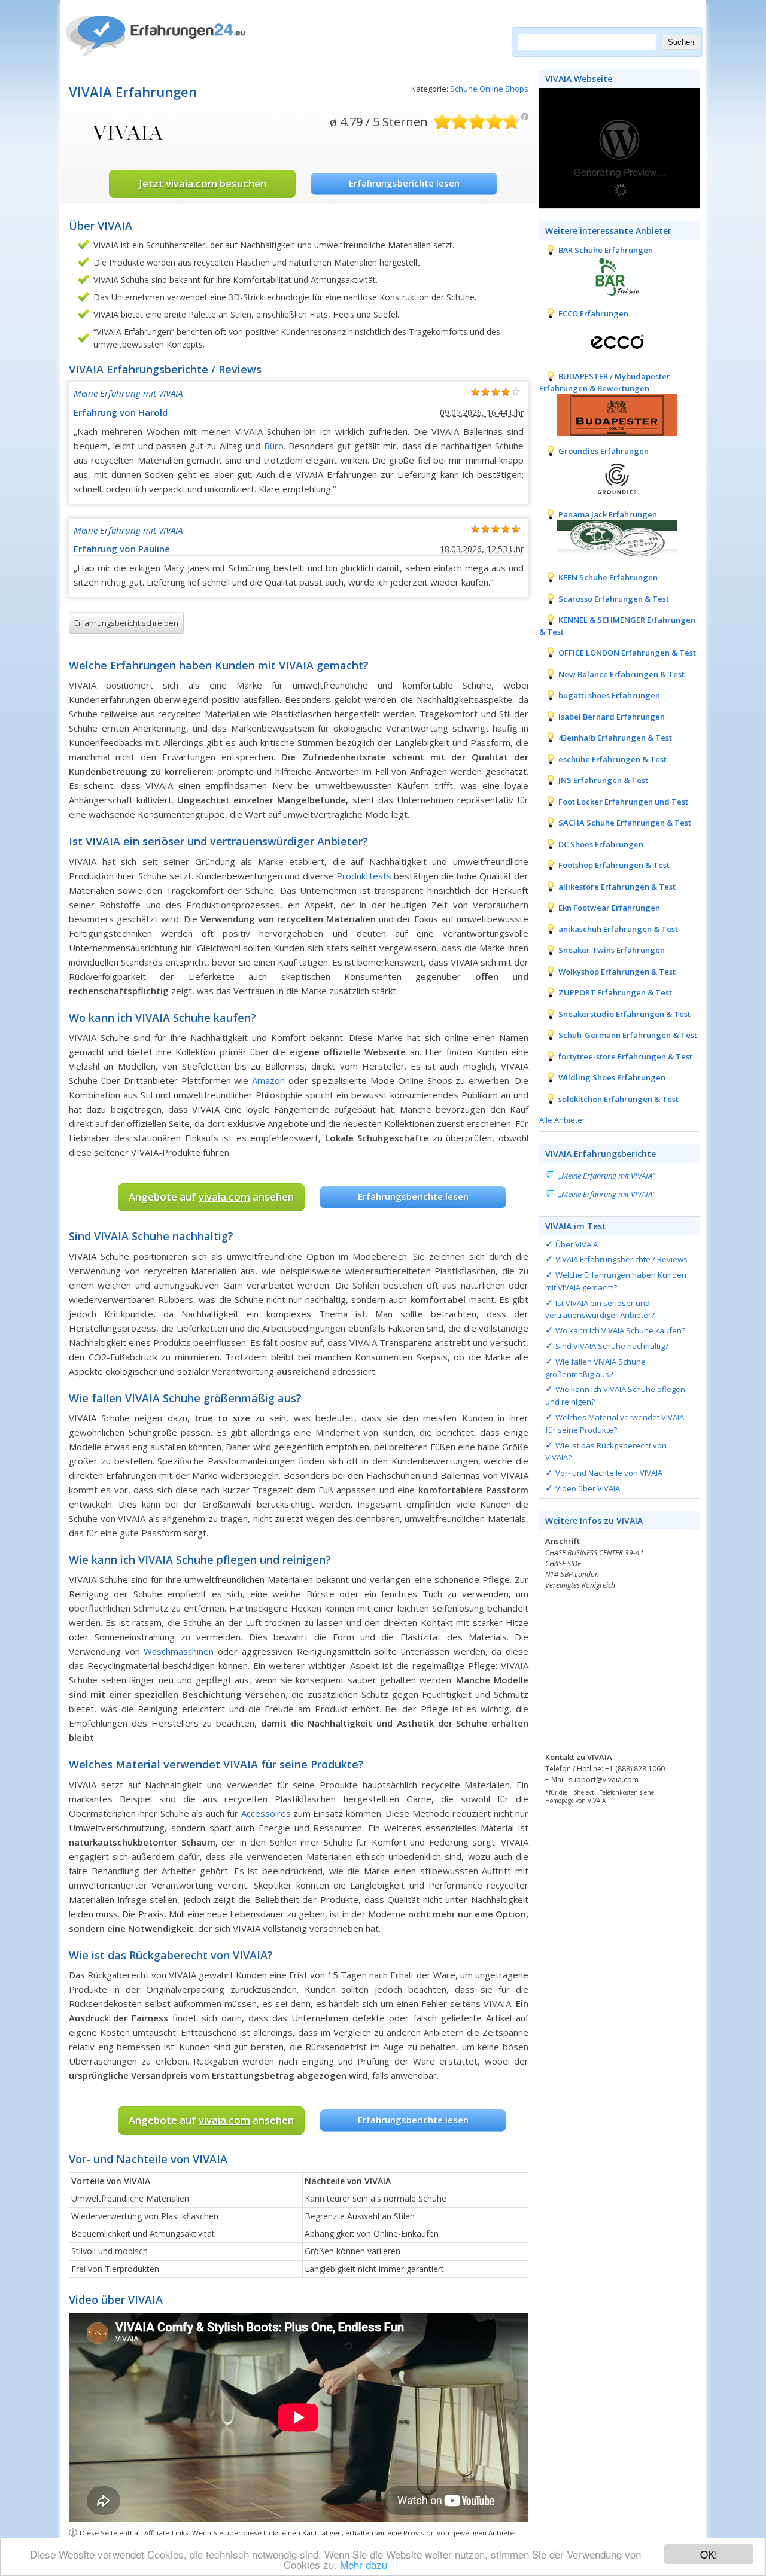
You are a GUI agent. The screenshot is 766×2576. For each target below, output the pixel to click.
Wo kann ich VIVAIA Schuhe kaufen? (620, 1330)
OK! (709, 2554)
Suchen (681, 42)
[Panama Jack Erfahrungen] (608, 540)
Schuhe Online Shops (489, 89)
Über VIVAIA (577, 1244)
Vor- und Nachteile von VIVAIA (609, 1473)
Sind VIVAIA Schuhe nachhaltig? (612, 1346)
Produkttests (364, 876)
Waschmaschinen (179, 1651)
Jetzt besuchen (203, 183)
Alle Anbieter (562, 1120)
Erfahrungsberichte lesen (404, 183)
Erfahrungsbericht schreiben (126, 623)
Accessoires (266, 1813)
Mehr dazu (364, 2564)
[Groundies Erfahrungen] (608, 477)
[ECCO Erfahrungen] (608, 339)
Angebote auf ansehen (211, 1197)
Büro (274, 446)
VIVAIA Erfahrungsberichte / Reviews (621, 1259)
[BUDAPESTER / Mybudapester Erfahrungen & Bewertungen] (608, 414)
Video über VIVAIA (588, 1488)
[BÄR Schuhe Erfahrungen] (608, 276)
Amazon (268, 1080)
